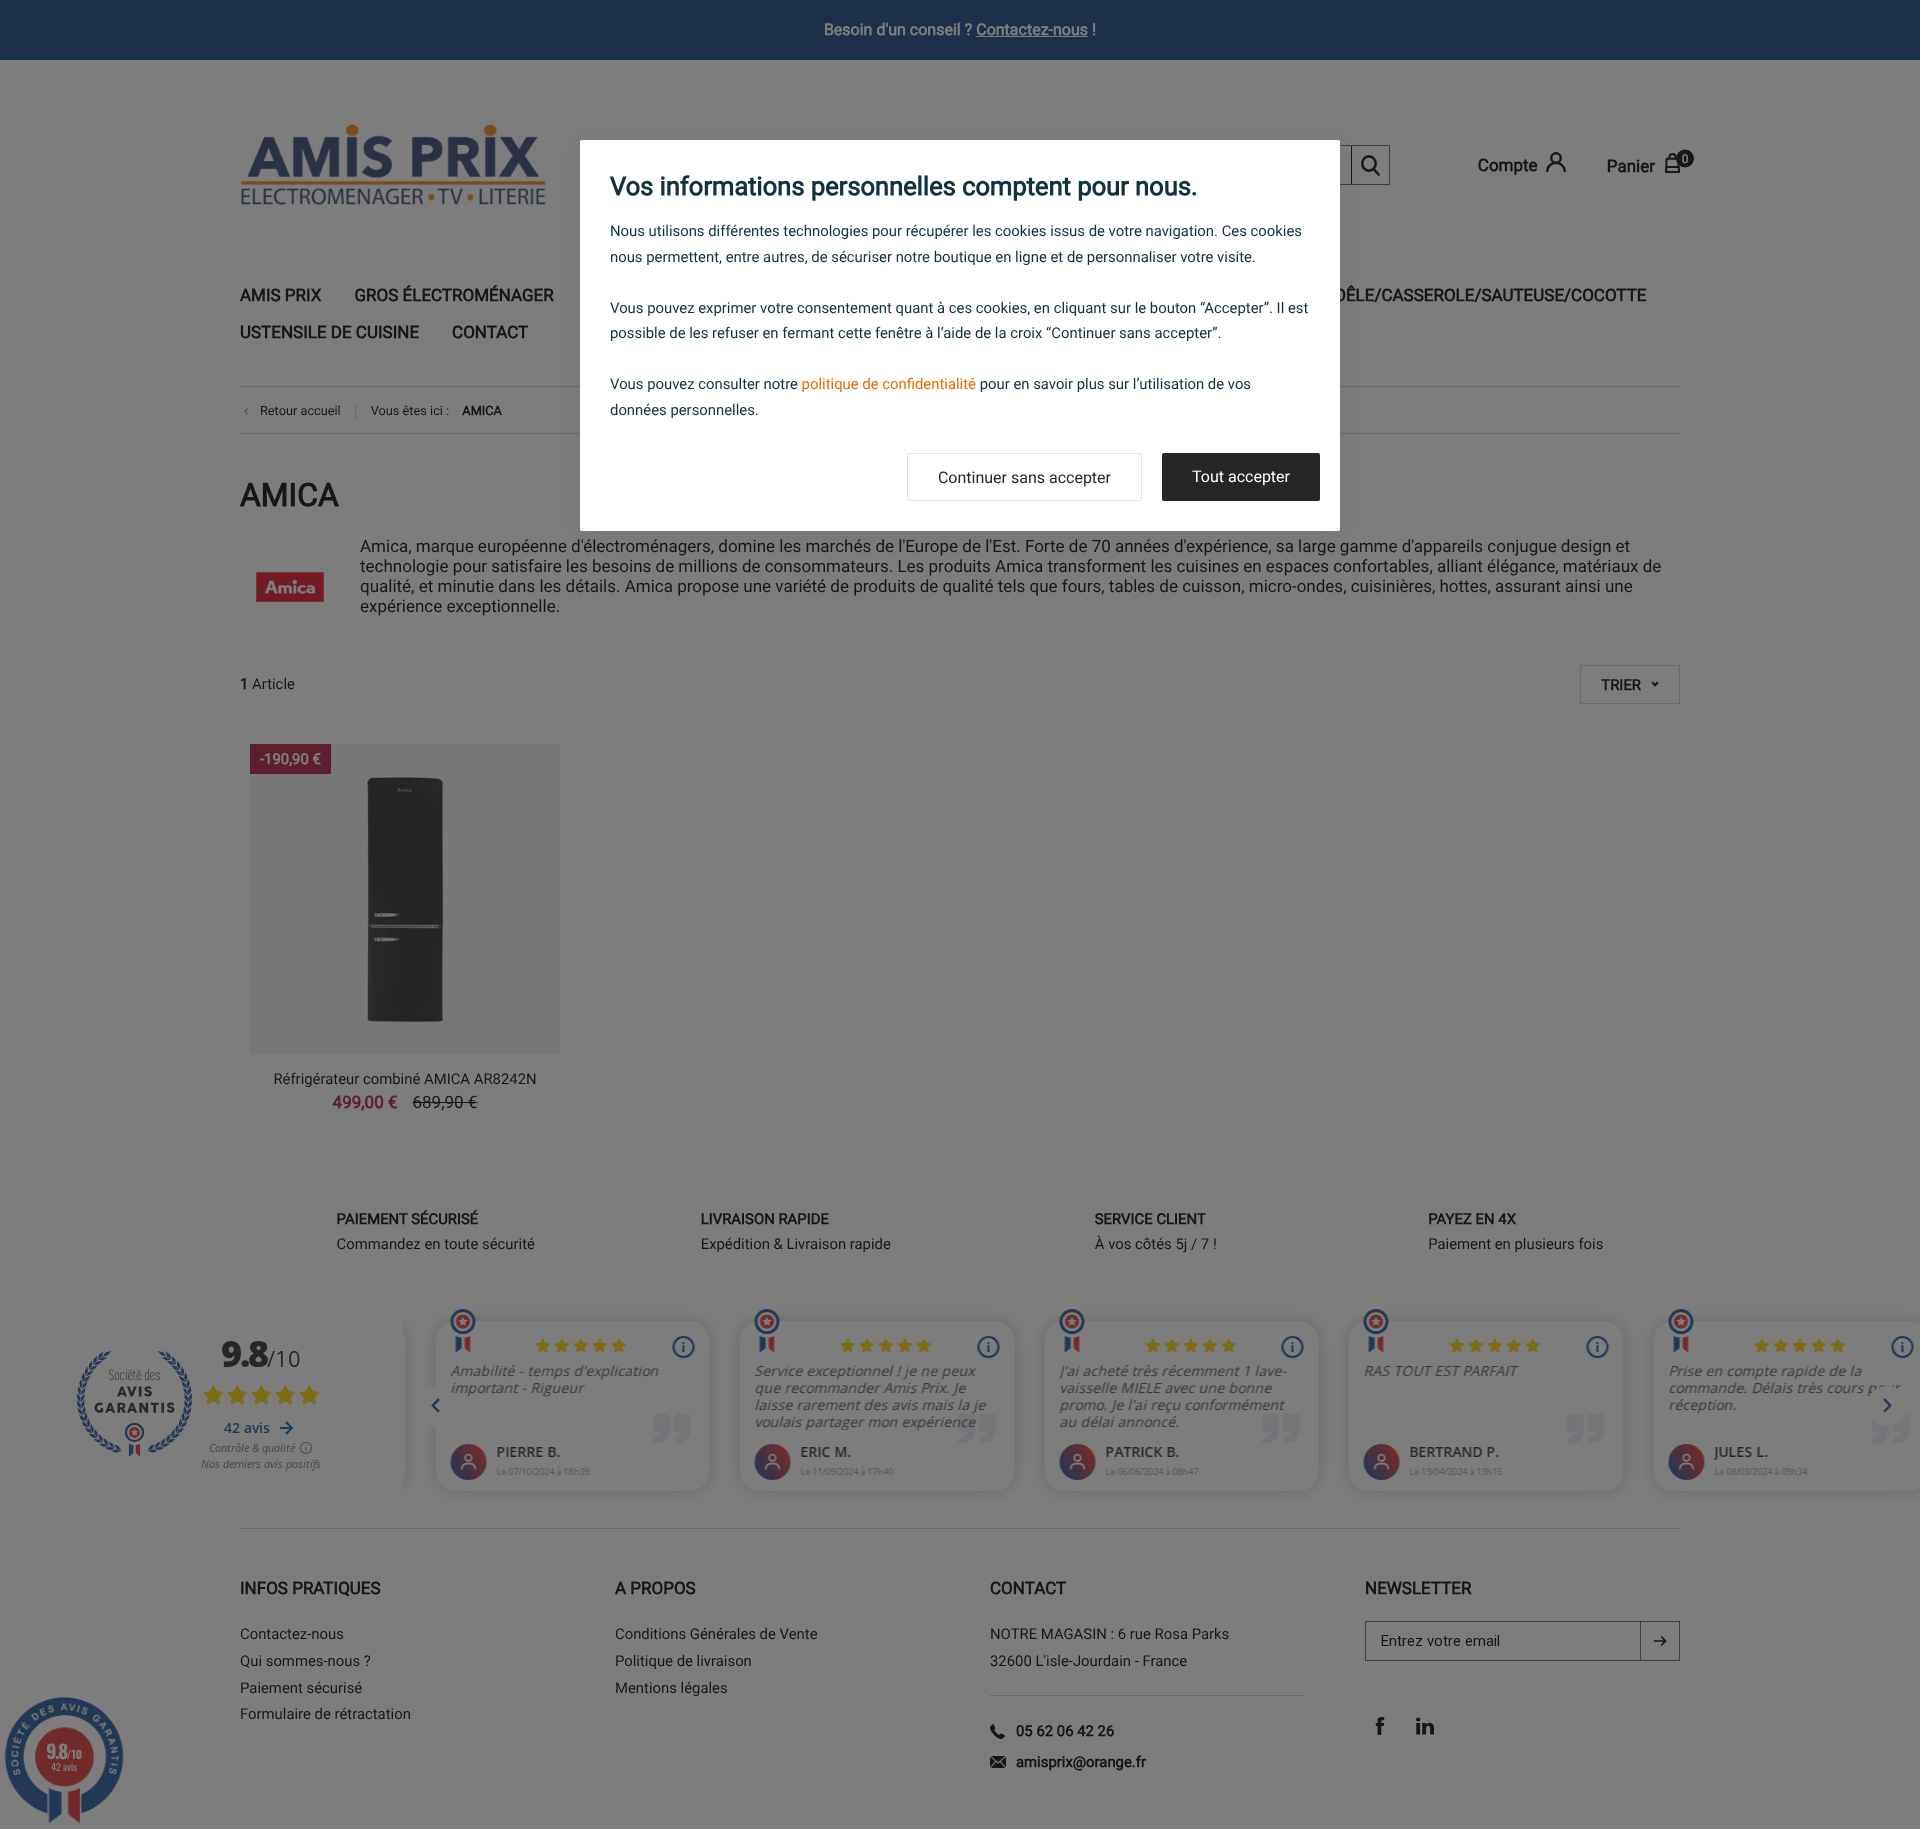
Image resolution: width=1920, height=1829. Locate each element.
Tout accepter (1241, 476)
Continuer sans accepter (1024, 477)
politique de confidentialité (889, 384)
